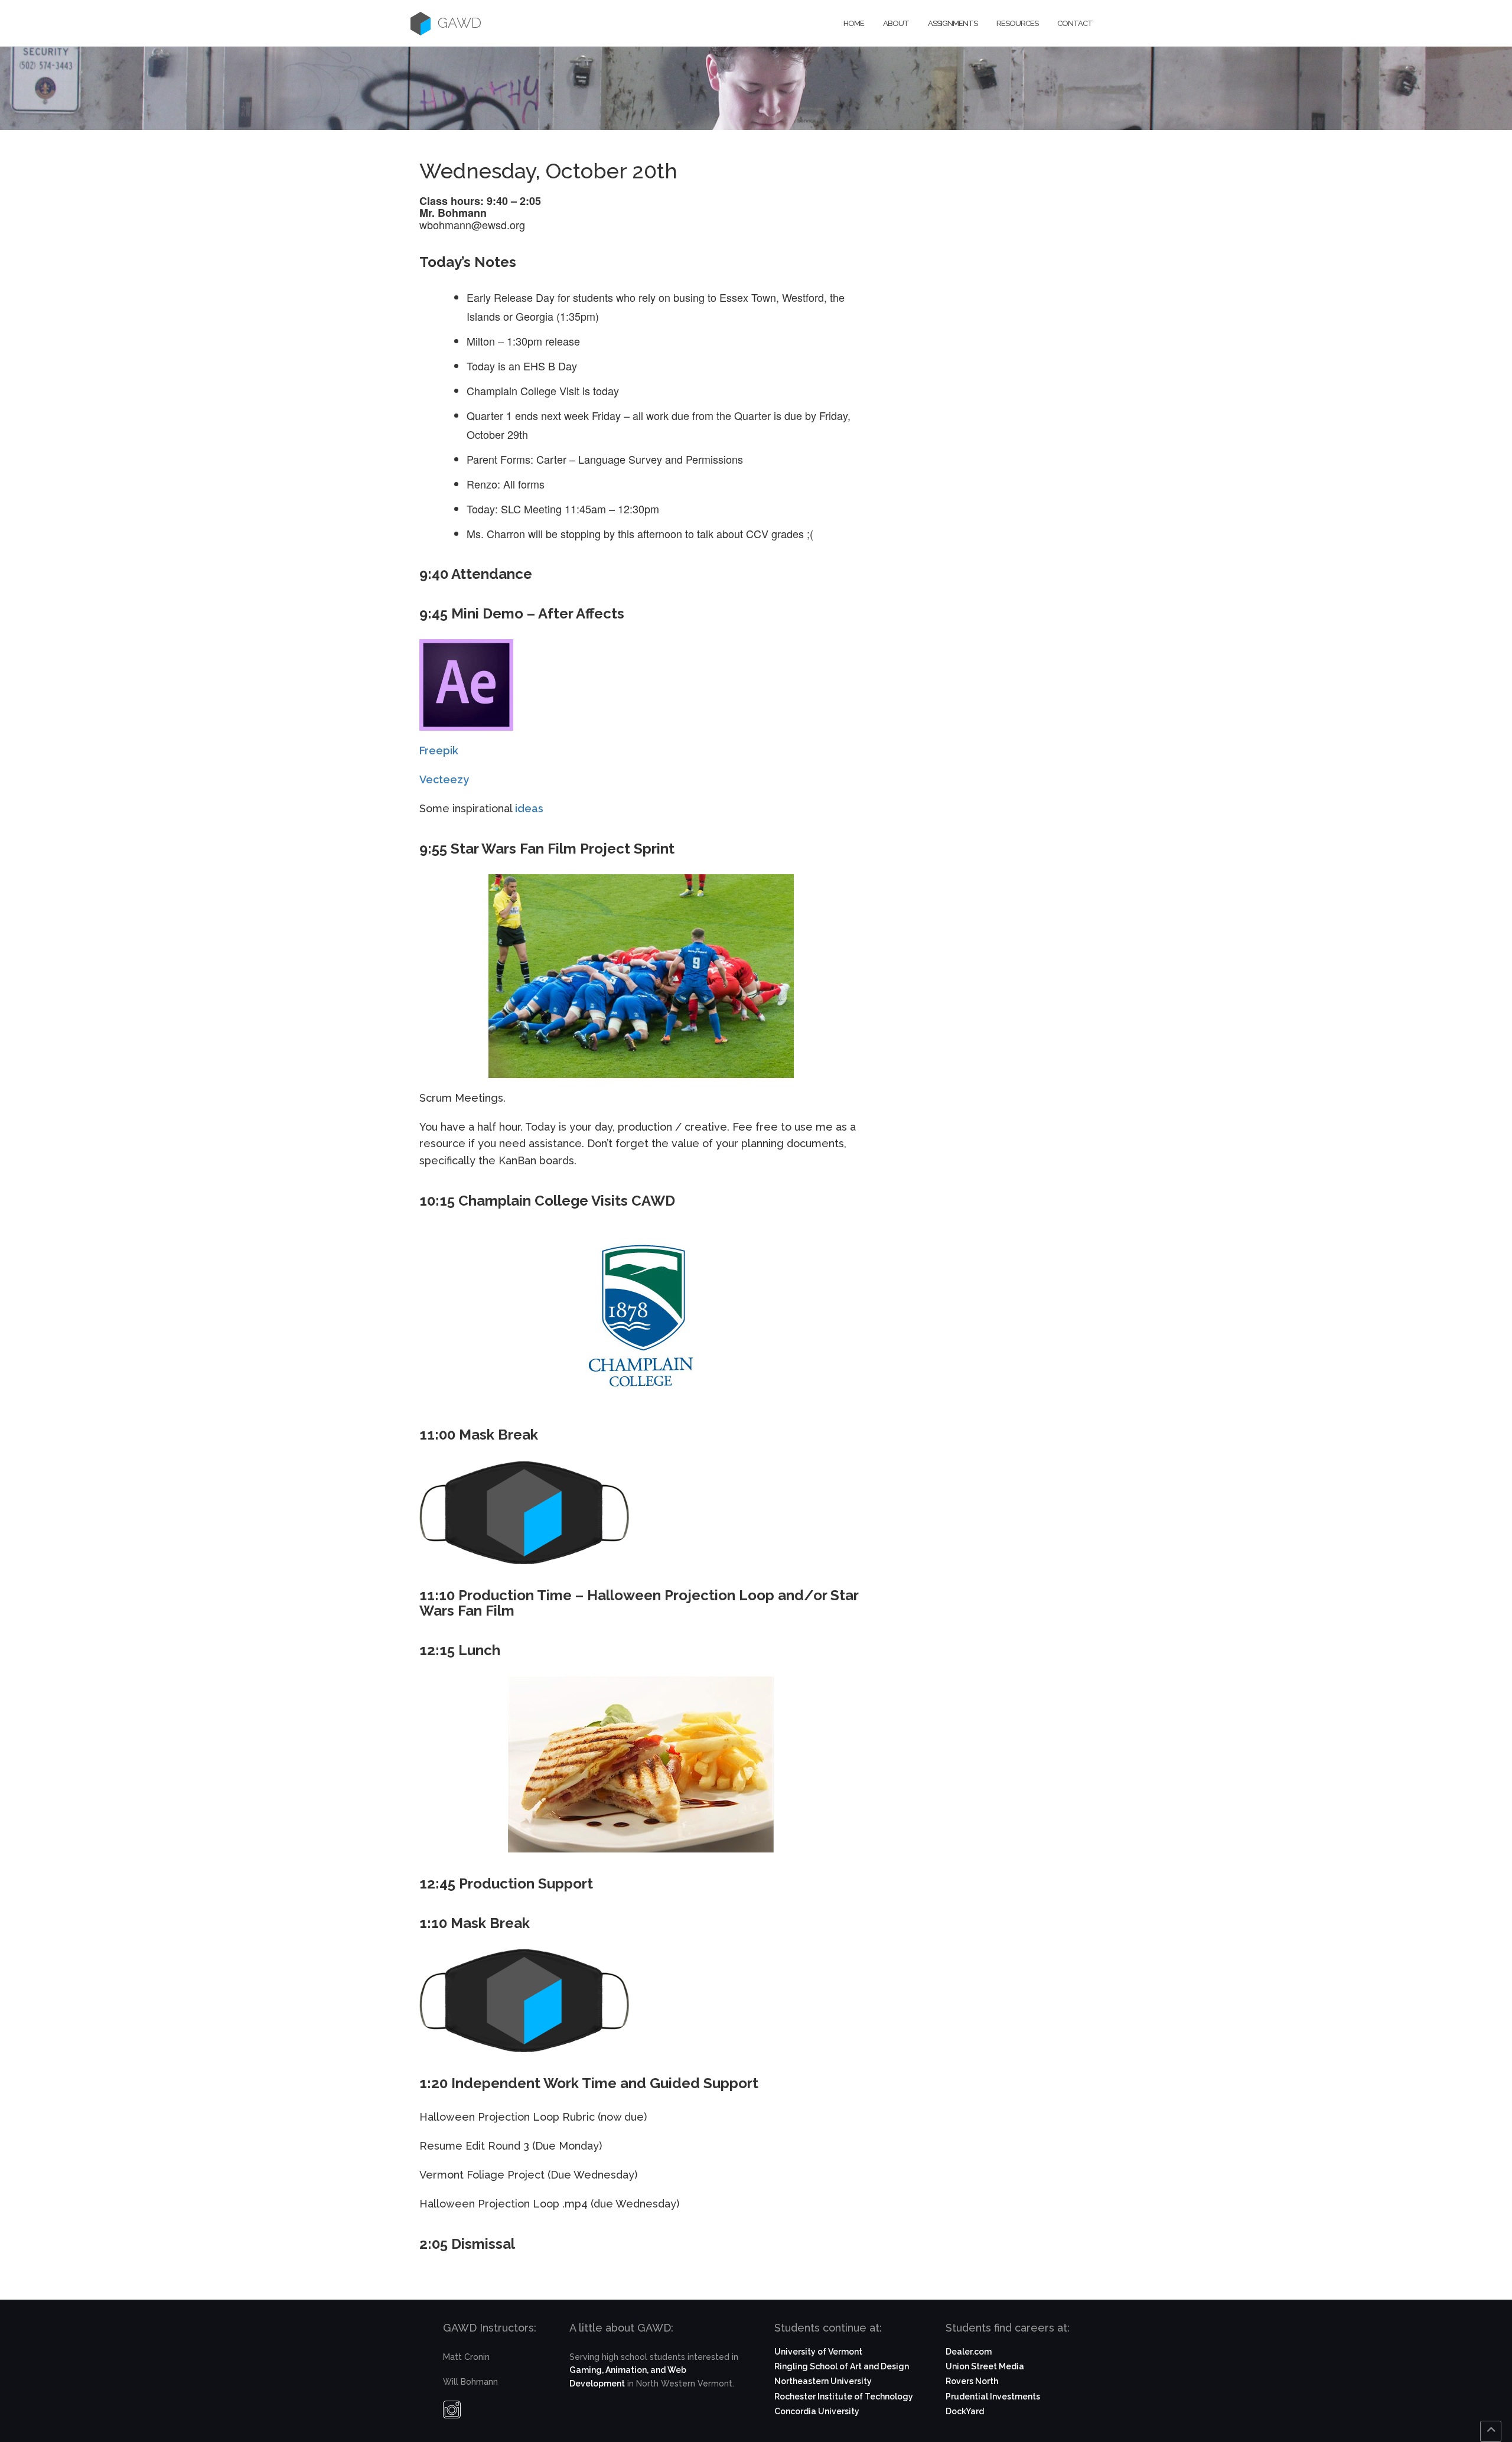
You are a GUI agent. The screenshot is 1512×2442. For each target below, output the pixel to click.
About (896, 23)
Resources (1017, 23)
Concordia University (817, 2411)
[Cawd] (421, 23)
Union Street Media (985, 2366)
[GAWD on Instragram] (452, 2412)
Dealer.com (969, 2352)
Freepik (439, 750)
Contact (1075, 23)
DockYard (965, 2411)
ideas (528, 808)
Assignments (953, 23)
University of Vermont (818, 2352)
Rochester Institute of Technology (844, 2397)
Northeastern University (823, 2381)
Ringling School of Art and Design (842, 2366)
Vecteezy (444, 779)
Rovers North (972, 2381)
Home (854, 23)
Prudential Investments (993, 2397)
